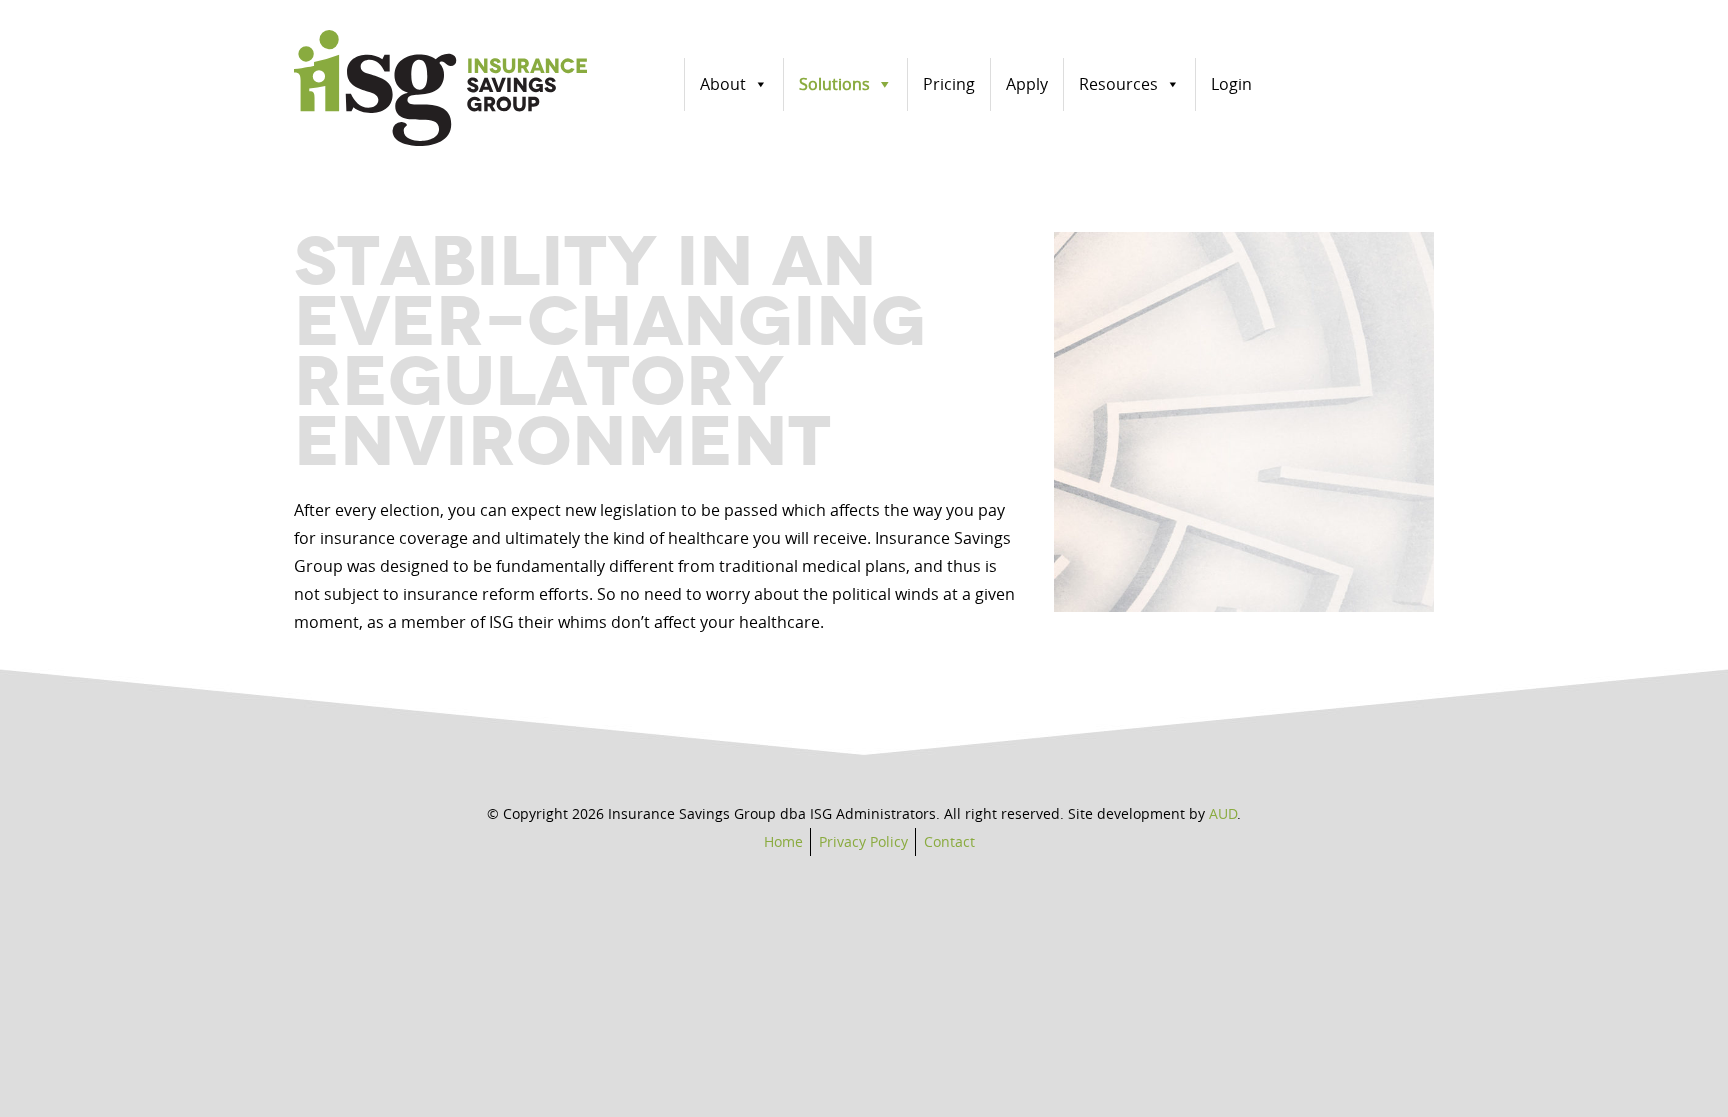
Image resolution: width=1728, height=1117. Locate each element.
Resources (1118, 84)
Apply (1027, 84)
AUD (1223, 813)
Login (1231, 84)
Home (783, 841)
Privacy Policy (863, 841)
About (723, 84)
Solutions (834, 84)
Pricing (949, 84)
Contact (949, 841)
